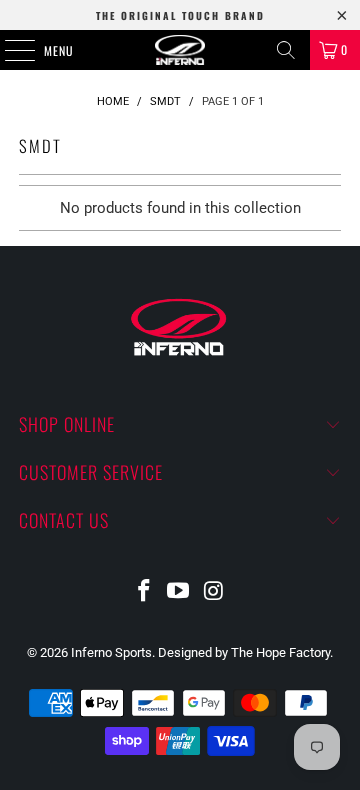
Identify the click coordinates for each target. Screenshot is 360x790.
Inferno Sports (111, 652)
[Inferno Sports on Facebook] (144, 592)
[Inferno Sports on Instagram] (214, 592)
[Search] (286, 50)
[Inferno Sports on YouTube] (179, 592)
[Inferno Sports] (180, 50)
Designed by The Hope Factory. (245, 652)
